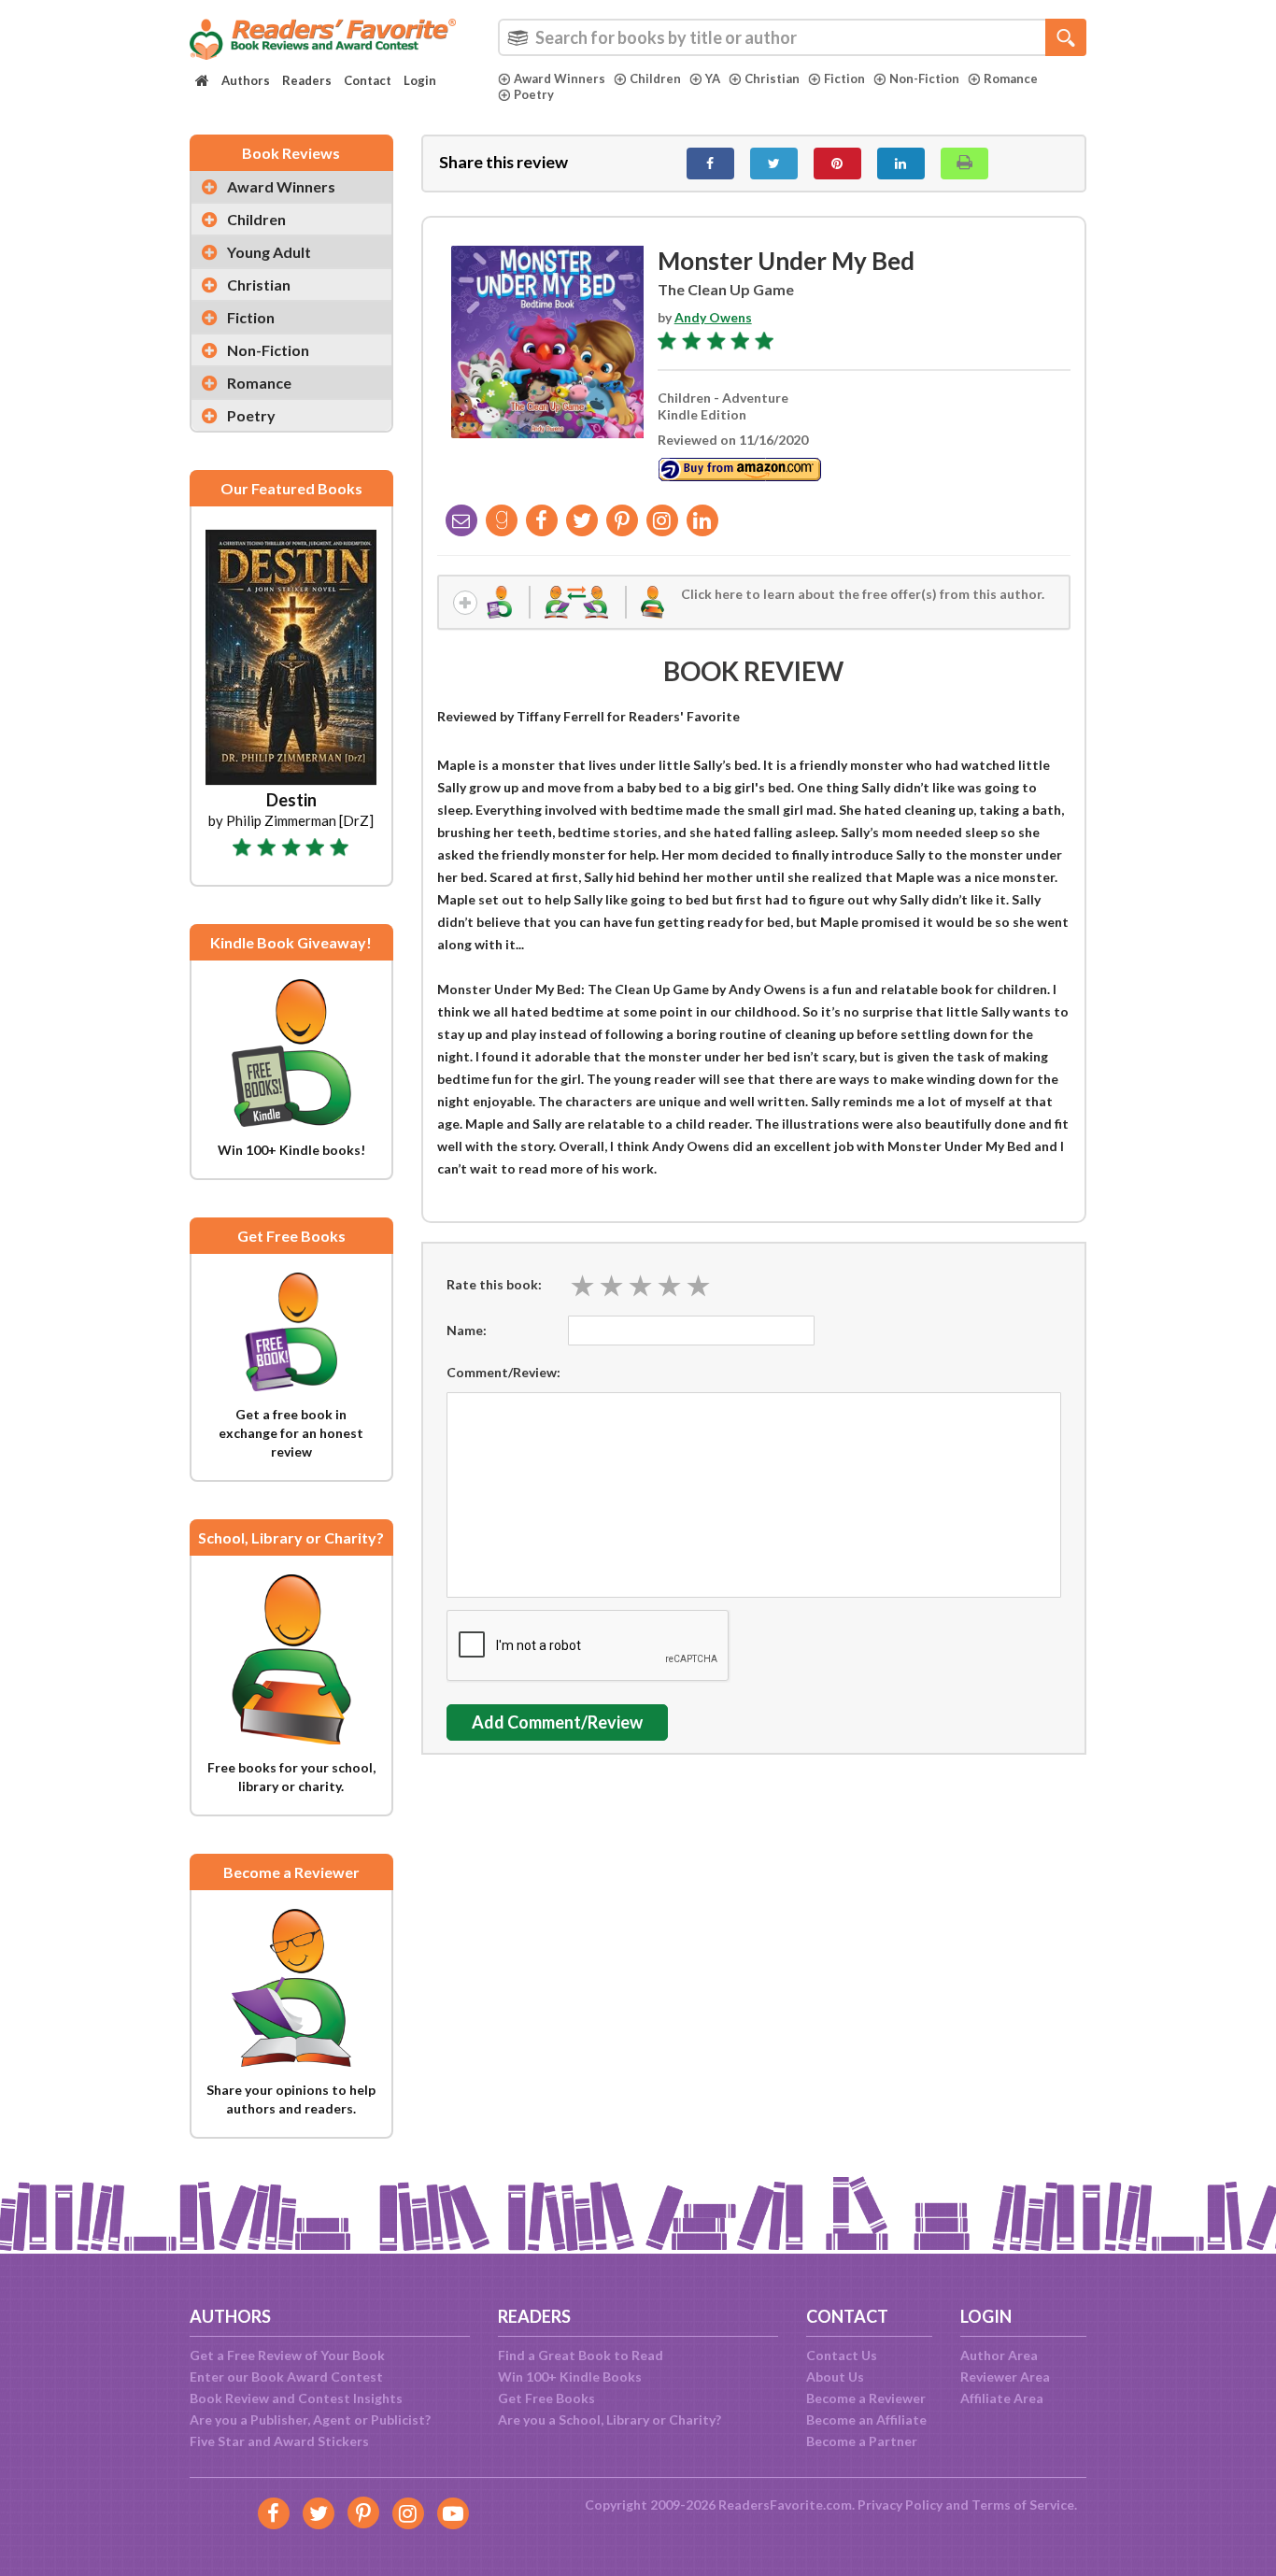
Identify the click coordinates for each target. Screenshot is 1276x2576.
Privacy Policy (900, 2505)
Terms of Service (1023, 2505)
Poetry (534, 94)
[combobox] (792, 37)
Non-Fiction (924, 78)
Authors (246, 80)
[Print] (964, 164)
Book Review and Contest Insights (296, 2398)
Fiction (844, 78)
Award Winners (560, 78)
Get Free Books (546, 2398)
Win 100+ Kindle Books (570, 2377)
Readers (307, 80)
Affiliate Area (1002, 2398)
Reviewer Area (1005, 2377)
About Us (835, 2377)
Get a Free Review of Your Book (287, 2355)
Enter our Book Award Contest (286, 2377)
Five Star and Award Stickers (279, 2441)
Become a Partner (862, 2441)
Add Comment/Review (557, 1722)
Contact (368, 80)
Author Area (999, 2355)
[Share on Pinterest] (837, 164)
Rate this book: (494, 1284)
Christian (772, 78)
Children (655, 78)
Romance (1011, 78)
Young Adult (269, 252)
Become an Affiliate (866, 2419)
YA (713, 78)
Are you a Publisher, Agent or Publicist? (310, 2419)
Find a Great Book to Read (581, 2355)
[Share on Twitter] (774, 164)
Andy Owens (713, 317)
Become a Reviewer (866, 2398)
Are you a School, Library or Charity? (610, 2419)
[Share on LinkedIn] (901, 164)
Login (420, 80)
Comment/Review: (503, 1372)
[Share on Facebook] (710, 164)
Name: (467, 1330)
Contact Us (842, 2355)
